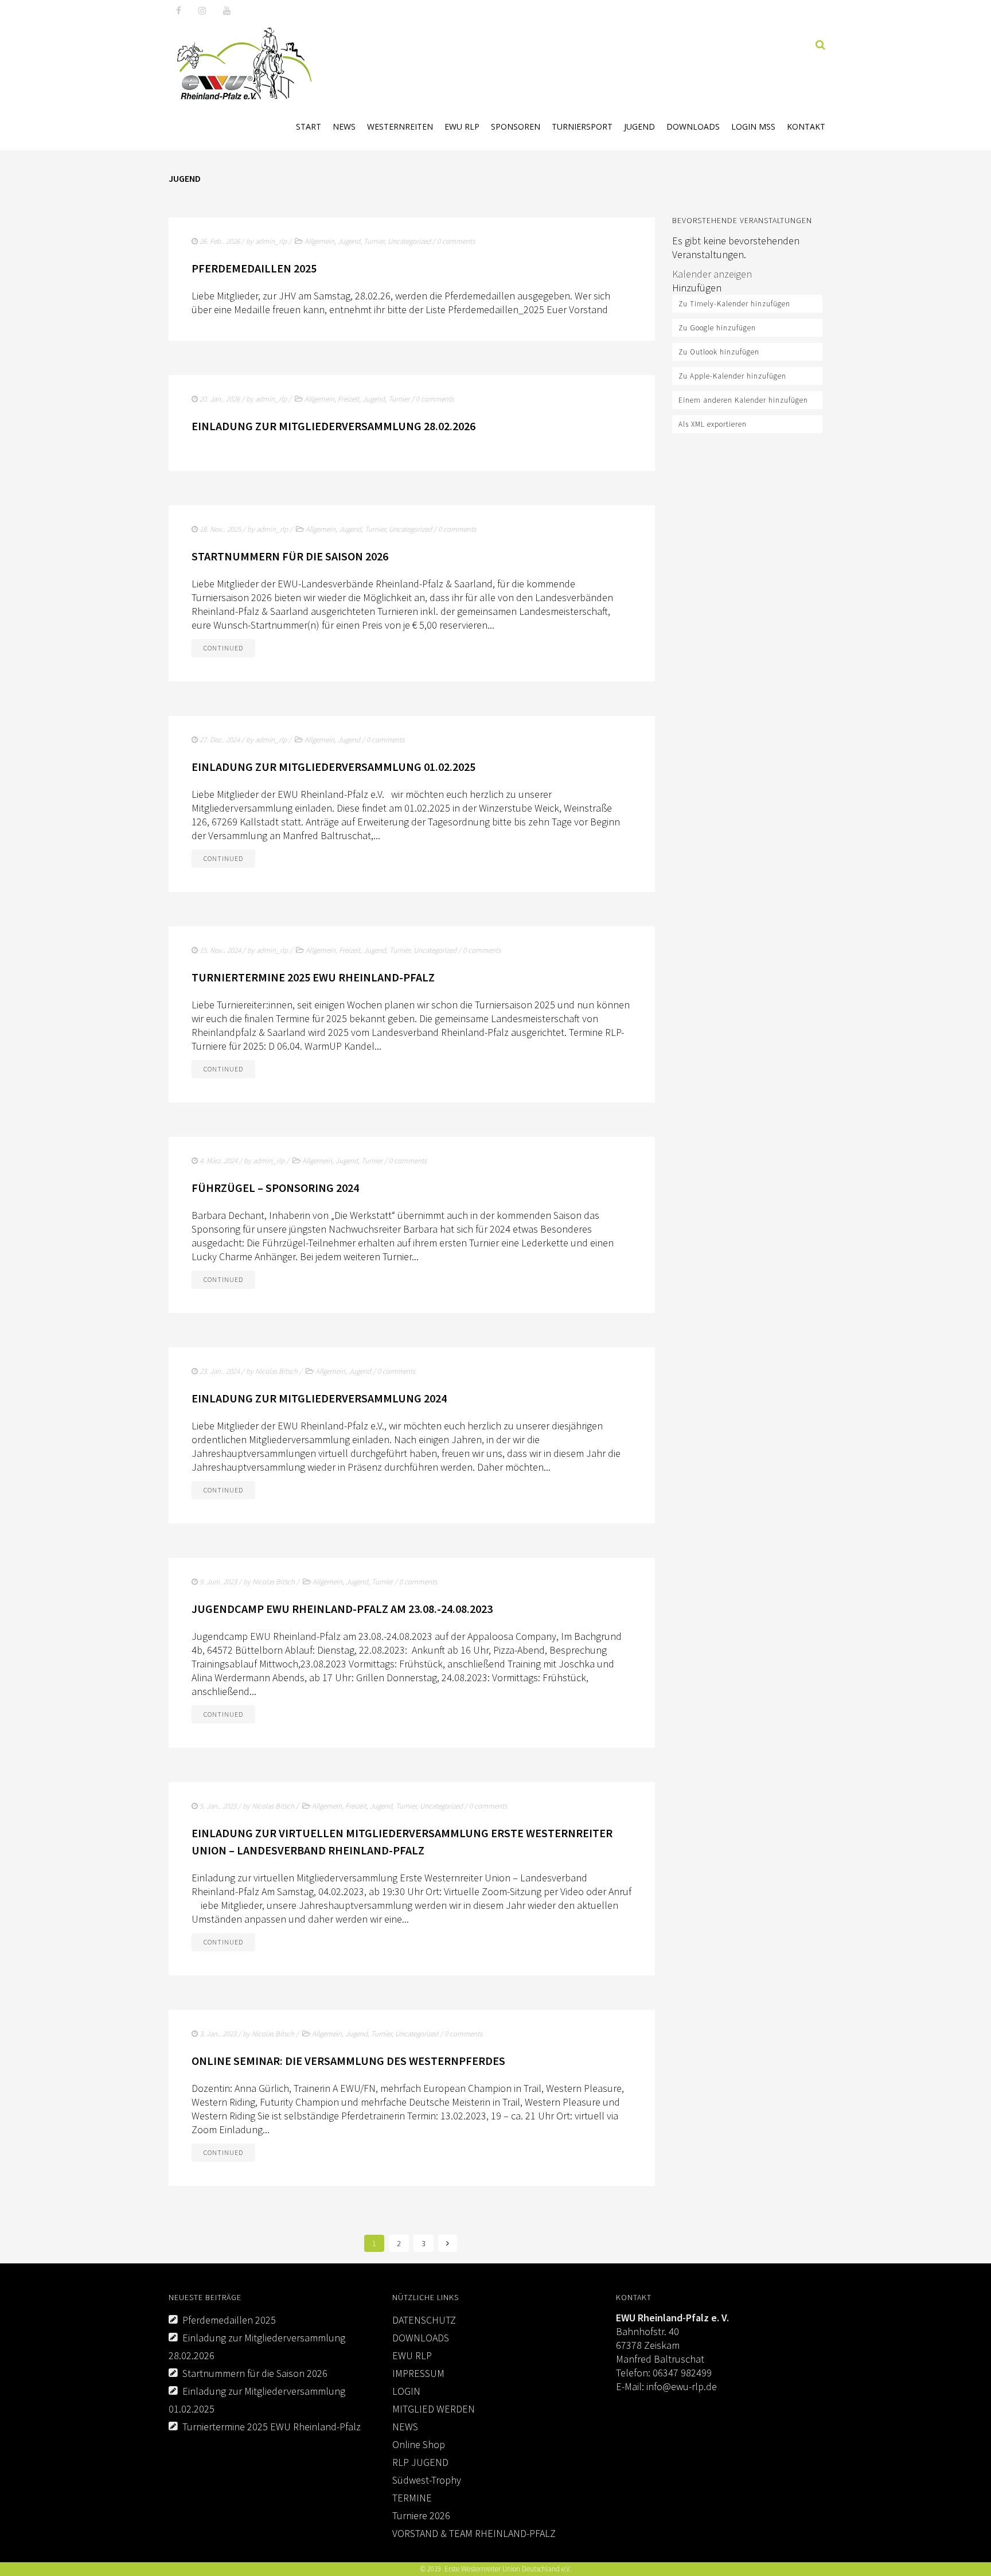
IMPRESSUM (418, 2373)
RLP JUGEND (420, 2462)
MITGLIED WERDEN (434, 2409)
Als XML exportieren (713, 424)
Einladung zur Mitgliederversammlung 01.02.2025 (333, 767)
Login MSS (753, 126)
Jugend (349, 241)
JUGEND (639, 126)
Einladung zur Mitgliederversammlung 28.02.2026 (333, 426)
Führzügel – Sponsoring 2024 (275, 1188)
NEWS (344, 126)
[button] (697, 288)
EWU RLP (462, 126)
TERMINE (412, 2498)
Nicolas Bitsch (276, 1371)
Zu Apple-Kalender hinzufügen (732, 376)
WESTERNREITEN (400, 126)
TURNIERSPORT (582, 126)
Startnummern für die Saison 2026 (290, 556)
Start (309, 126)
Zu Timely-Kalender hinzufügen (734, 304)
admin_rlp (271, 241)
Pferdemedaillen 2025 (254, 268)
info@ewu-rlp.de (682, 2386)
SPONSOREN (516, 126)
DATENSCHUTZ (424, 2320)
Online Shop (419, 2444)
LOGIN (406, 2391)
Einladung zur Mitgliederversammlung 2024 (319, 1398)
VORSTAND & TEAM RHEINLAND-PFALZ (474, 2533)
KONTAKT (806, 126)
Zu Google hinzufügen (717, 328)
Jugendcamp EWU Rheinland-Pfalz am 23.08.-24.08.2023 (342, 1609)
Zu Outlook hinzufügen (719, 352)
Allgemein (319, 241)
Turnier (374, 241)
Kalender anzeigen (712, 274)
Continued (223, 648)
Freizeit (348, 399)
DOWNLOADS (693, 126)
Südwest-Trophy (427, 2480)
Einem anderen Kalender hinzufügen (743, 400)
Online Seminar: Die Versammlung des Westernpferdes (348, 2061)
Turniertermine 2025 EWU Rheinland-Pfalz (313, 977)
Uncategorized (409, 241)
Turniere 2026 (421, 2515)
